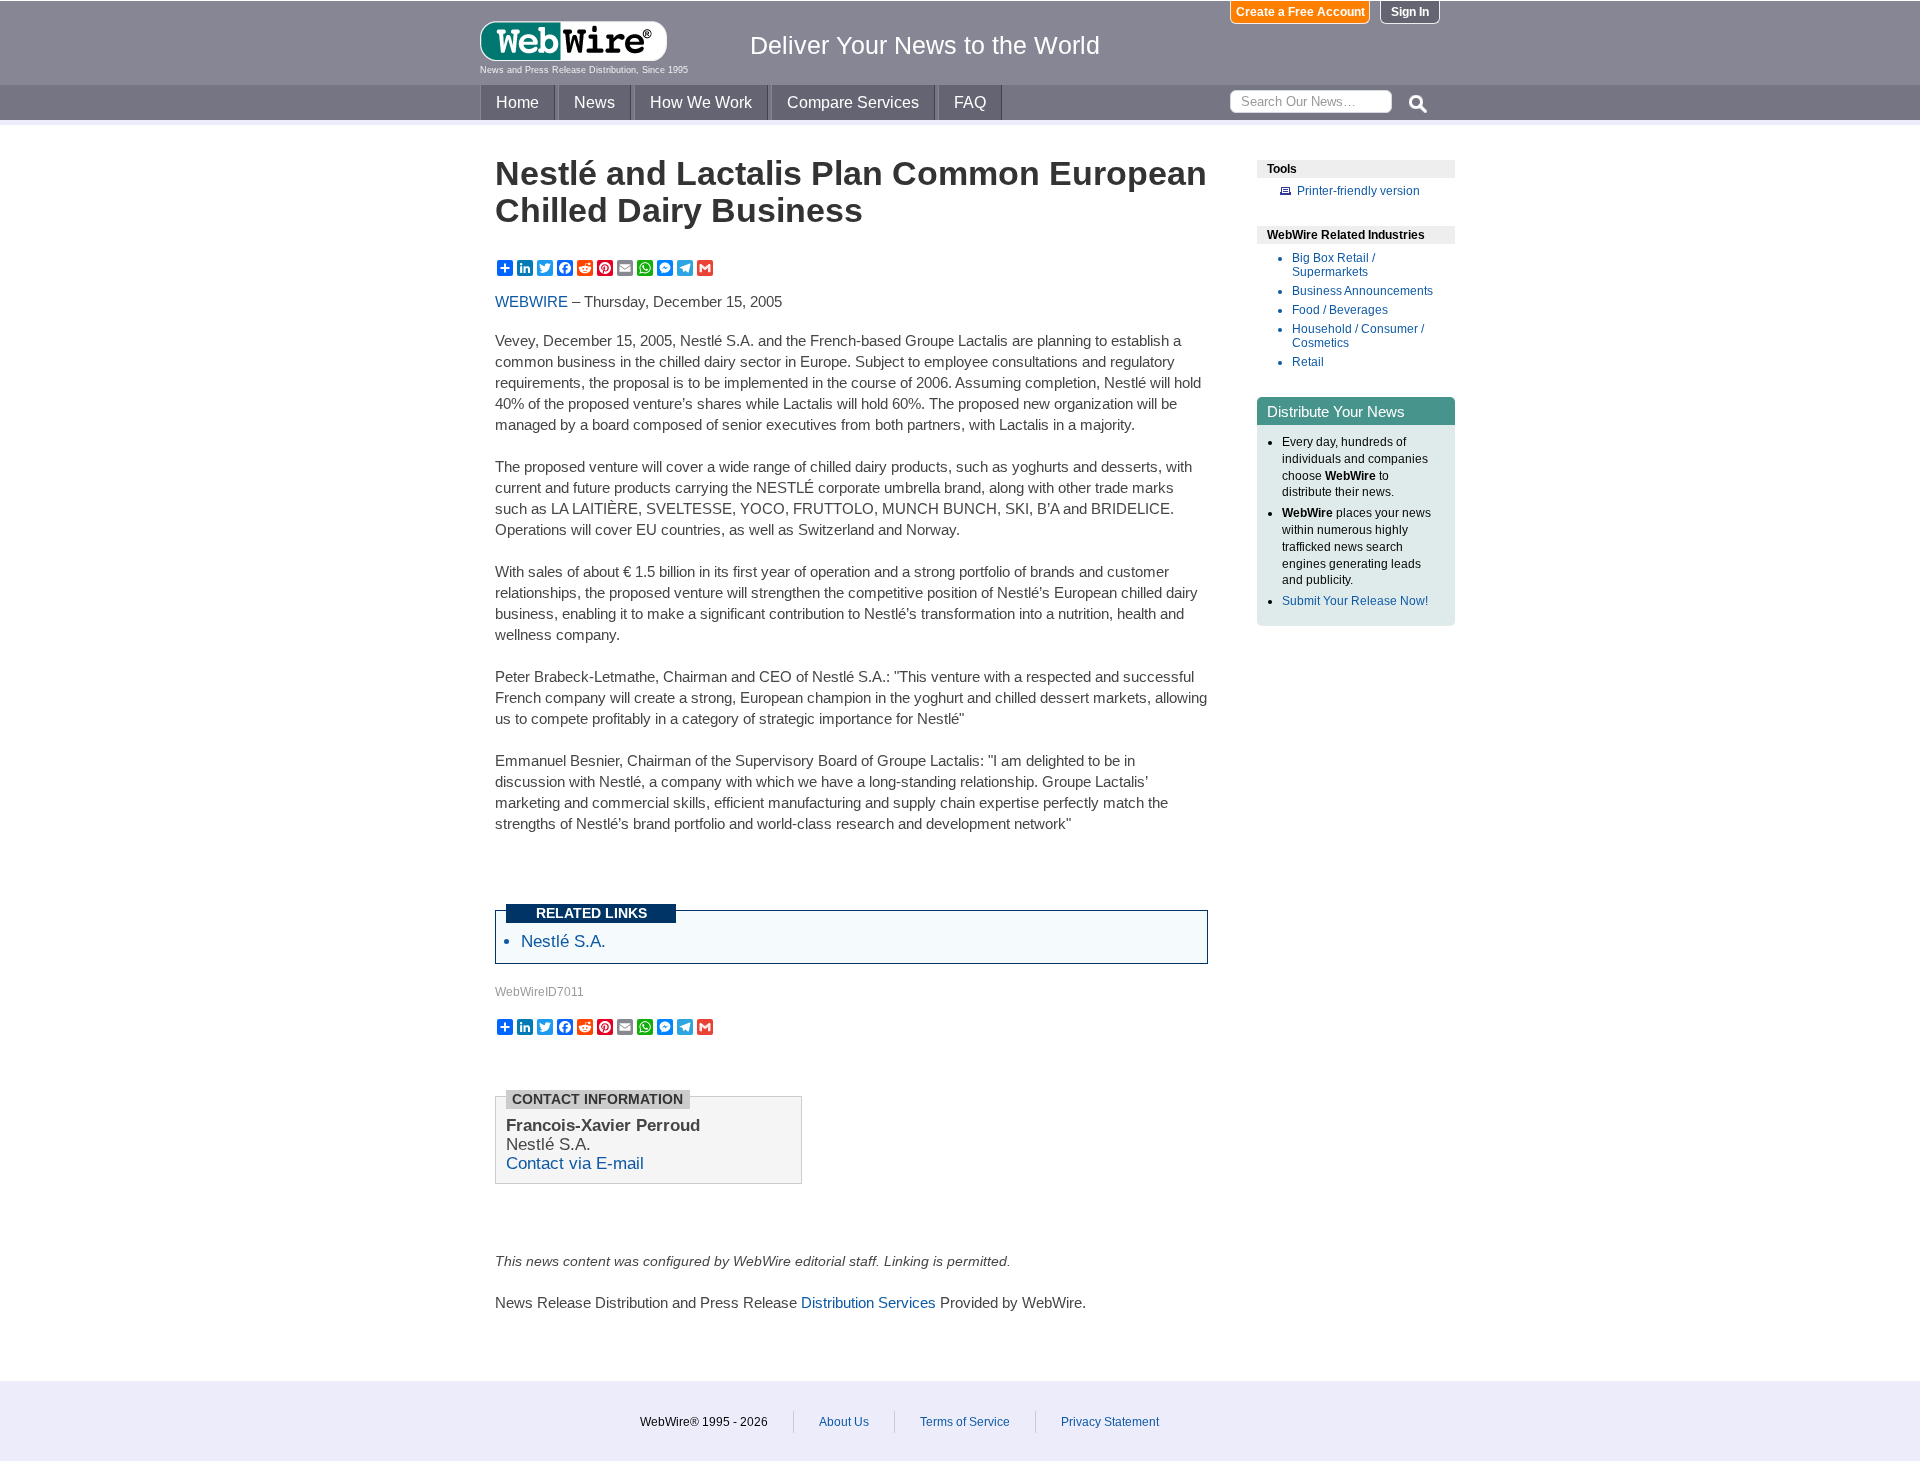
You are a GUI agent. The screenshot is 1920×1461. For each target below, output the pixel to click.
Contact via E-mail (575, 1163)
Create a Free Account (1300, 12)
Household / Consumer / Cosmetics (1358, 336)
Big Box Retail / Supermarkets (1333, 265)
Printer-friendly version (1358, 191)
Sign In (1410, 12)
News (594, 102)
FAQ (970, 102)
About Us (844, 1422)
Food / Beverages (1340, 310)
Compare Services (853, 102)
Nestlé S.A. (563, 941)
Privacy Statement (1110, 1422)
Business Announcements (1362, 291)
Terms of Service (965, 1422)
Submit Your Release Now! (1355, 601)
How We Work (701, 102)
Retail (1308, 362)
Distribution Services (868, 1302)
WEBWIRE (531, 301)
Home (517, 102)
